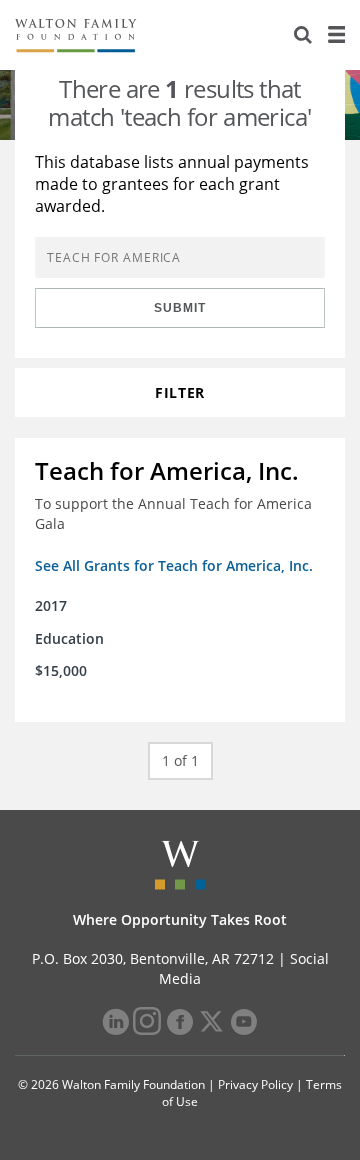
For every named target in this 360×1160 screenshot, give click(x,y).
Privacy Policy (255, 1084)
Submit (180, 308)
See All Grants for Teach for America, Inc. (174, 565)
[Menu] (336, 35)
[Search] (303, 35)
